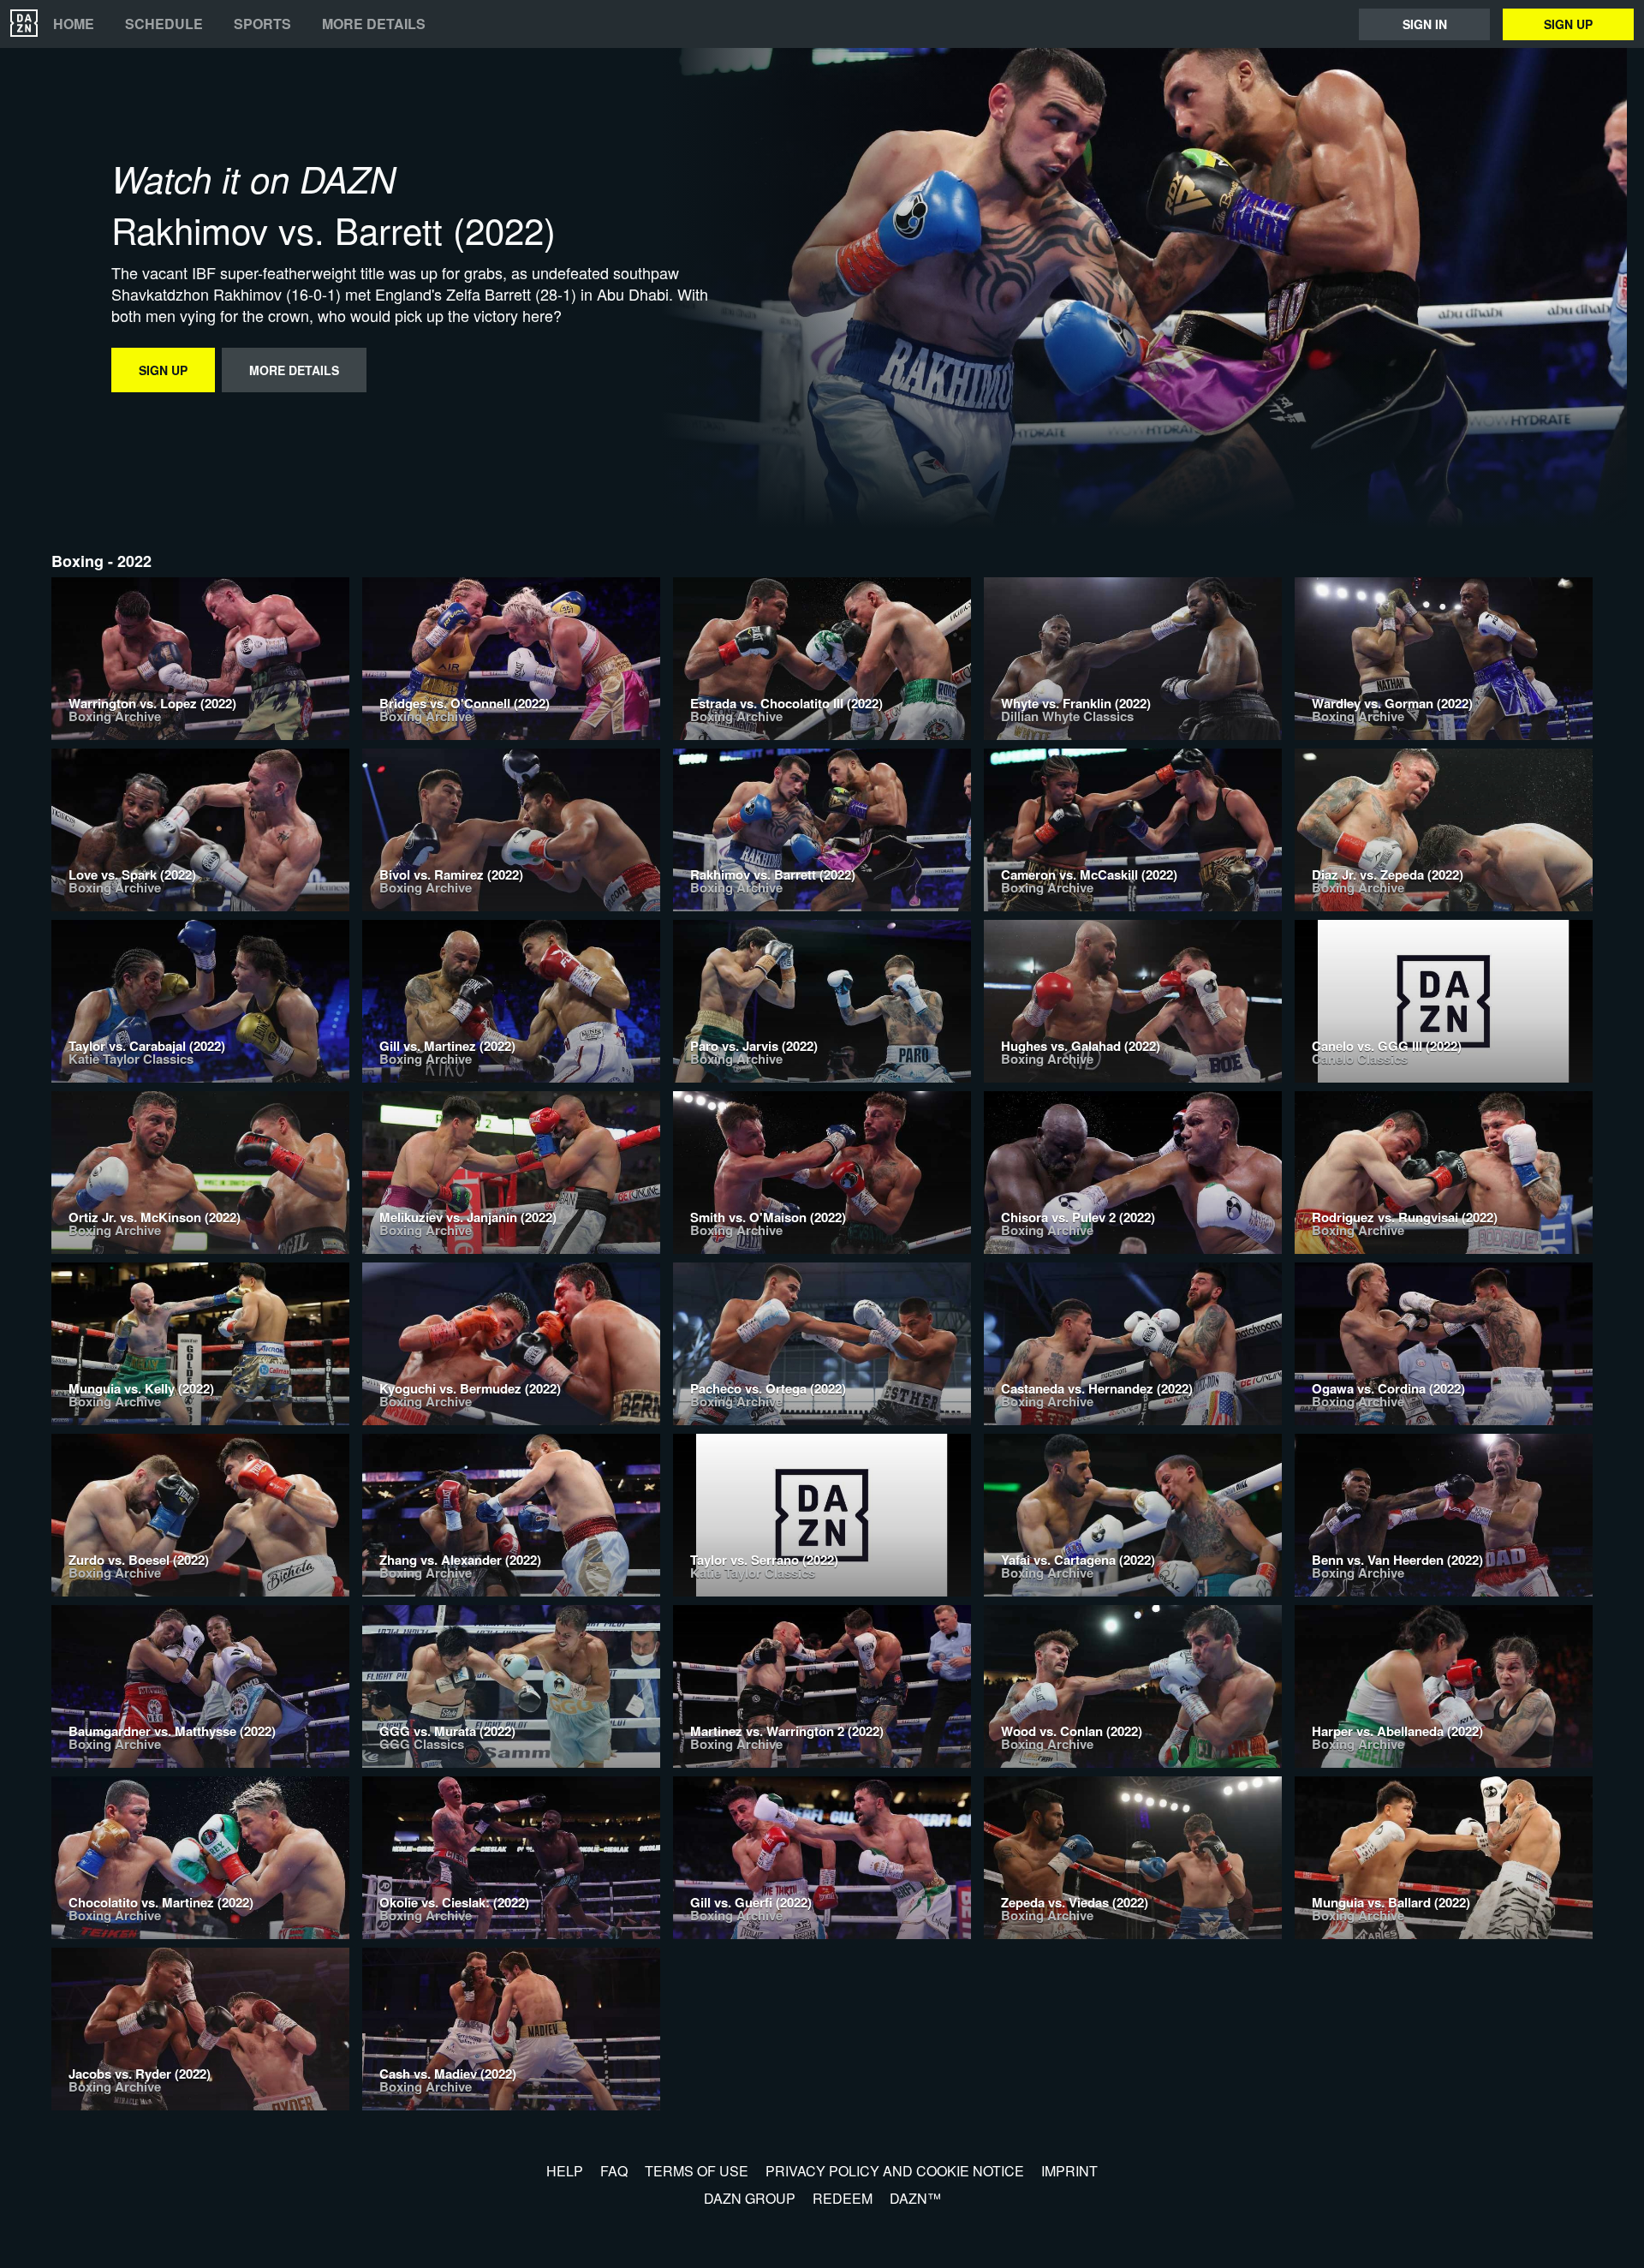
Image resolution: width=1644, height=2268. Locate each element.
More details (374, 24)
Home (74, 24)
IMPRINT (1069, 2171)
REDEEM (843, 2198)
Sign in (1425, 24)
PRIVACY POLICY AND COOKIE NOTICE (895, 2171)
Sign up (1568, 24)
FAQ (614, 2171)
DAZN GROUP (750, 2198)
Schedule (164, 24)
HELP (565, 2171)
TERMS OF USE (697, 2171)
